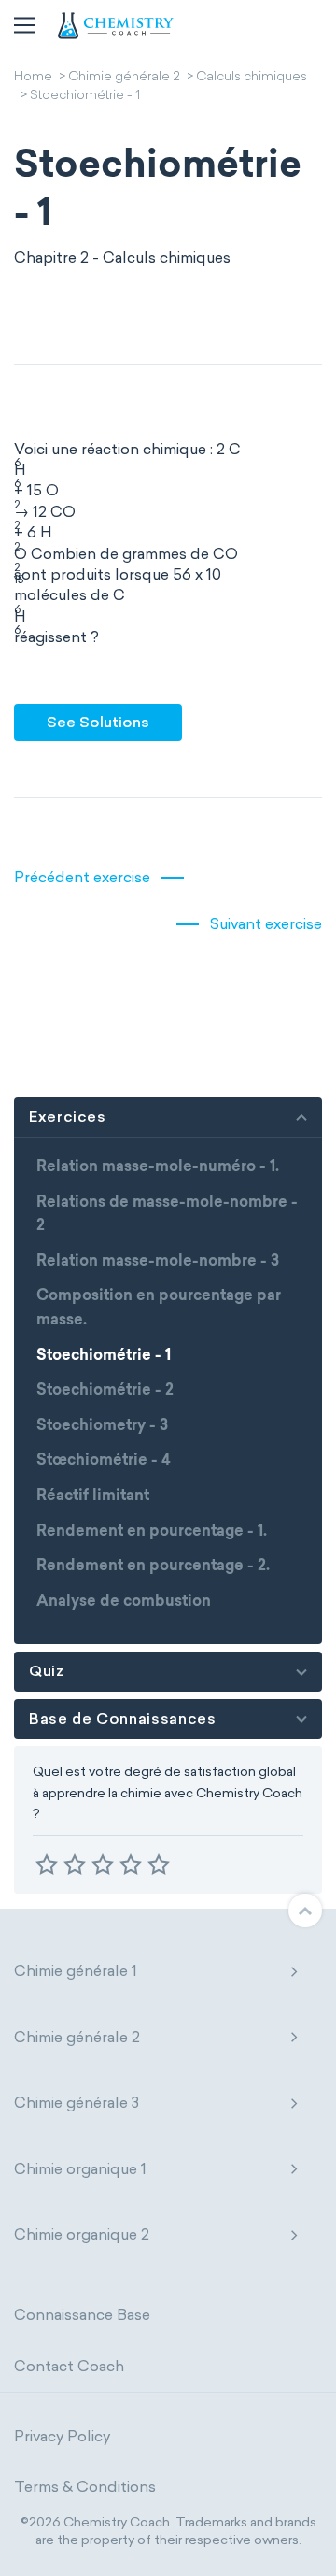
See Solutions (98, 722)
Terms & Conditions (85, 2487)
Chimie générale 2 (124, 78)
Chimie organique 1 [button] (80, 2169)
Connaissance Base (82, 2315)
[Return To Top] (305, 1911)
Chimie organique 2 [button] (82, 2234)
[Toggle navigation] (24, 25)
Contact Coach (69, 2366)
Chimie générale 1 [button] (76, 1971)
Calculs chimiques (252, 78)
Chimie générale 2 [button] (77, 2037)
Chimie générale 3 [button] (77, 2103)
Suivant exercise (266, 924)
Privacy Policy (62, 2436)
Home (33, 78)
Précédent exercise (82, 877)
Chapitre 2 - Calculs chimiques (122, 258)
